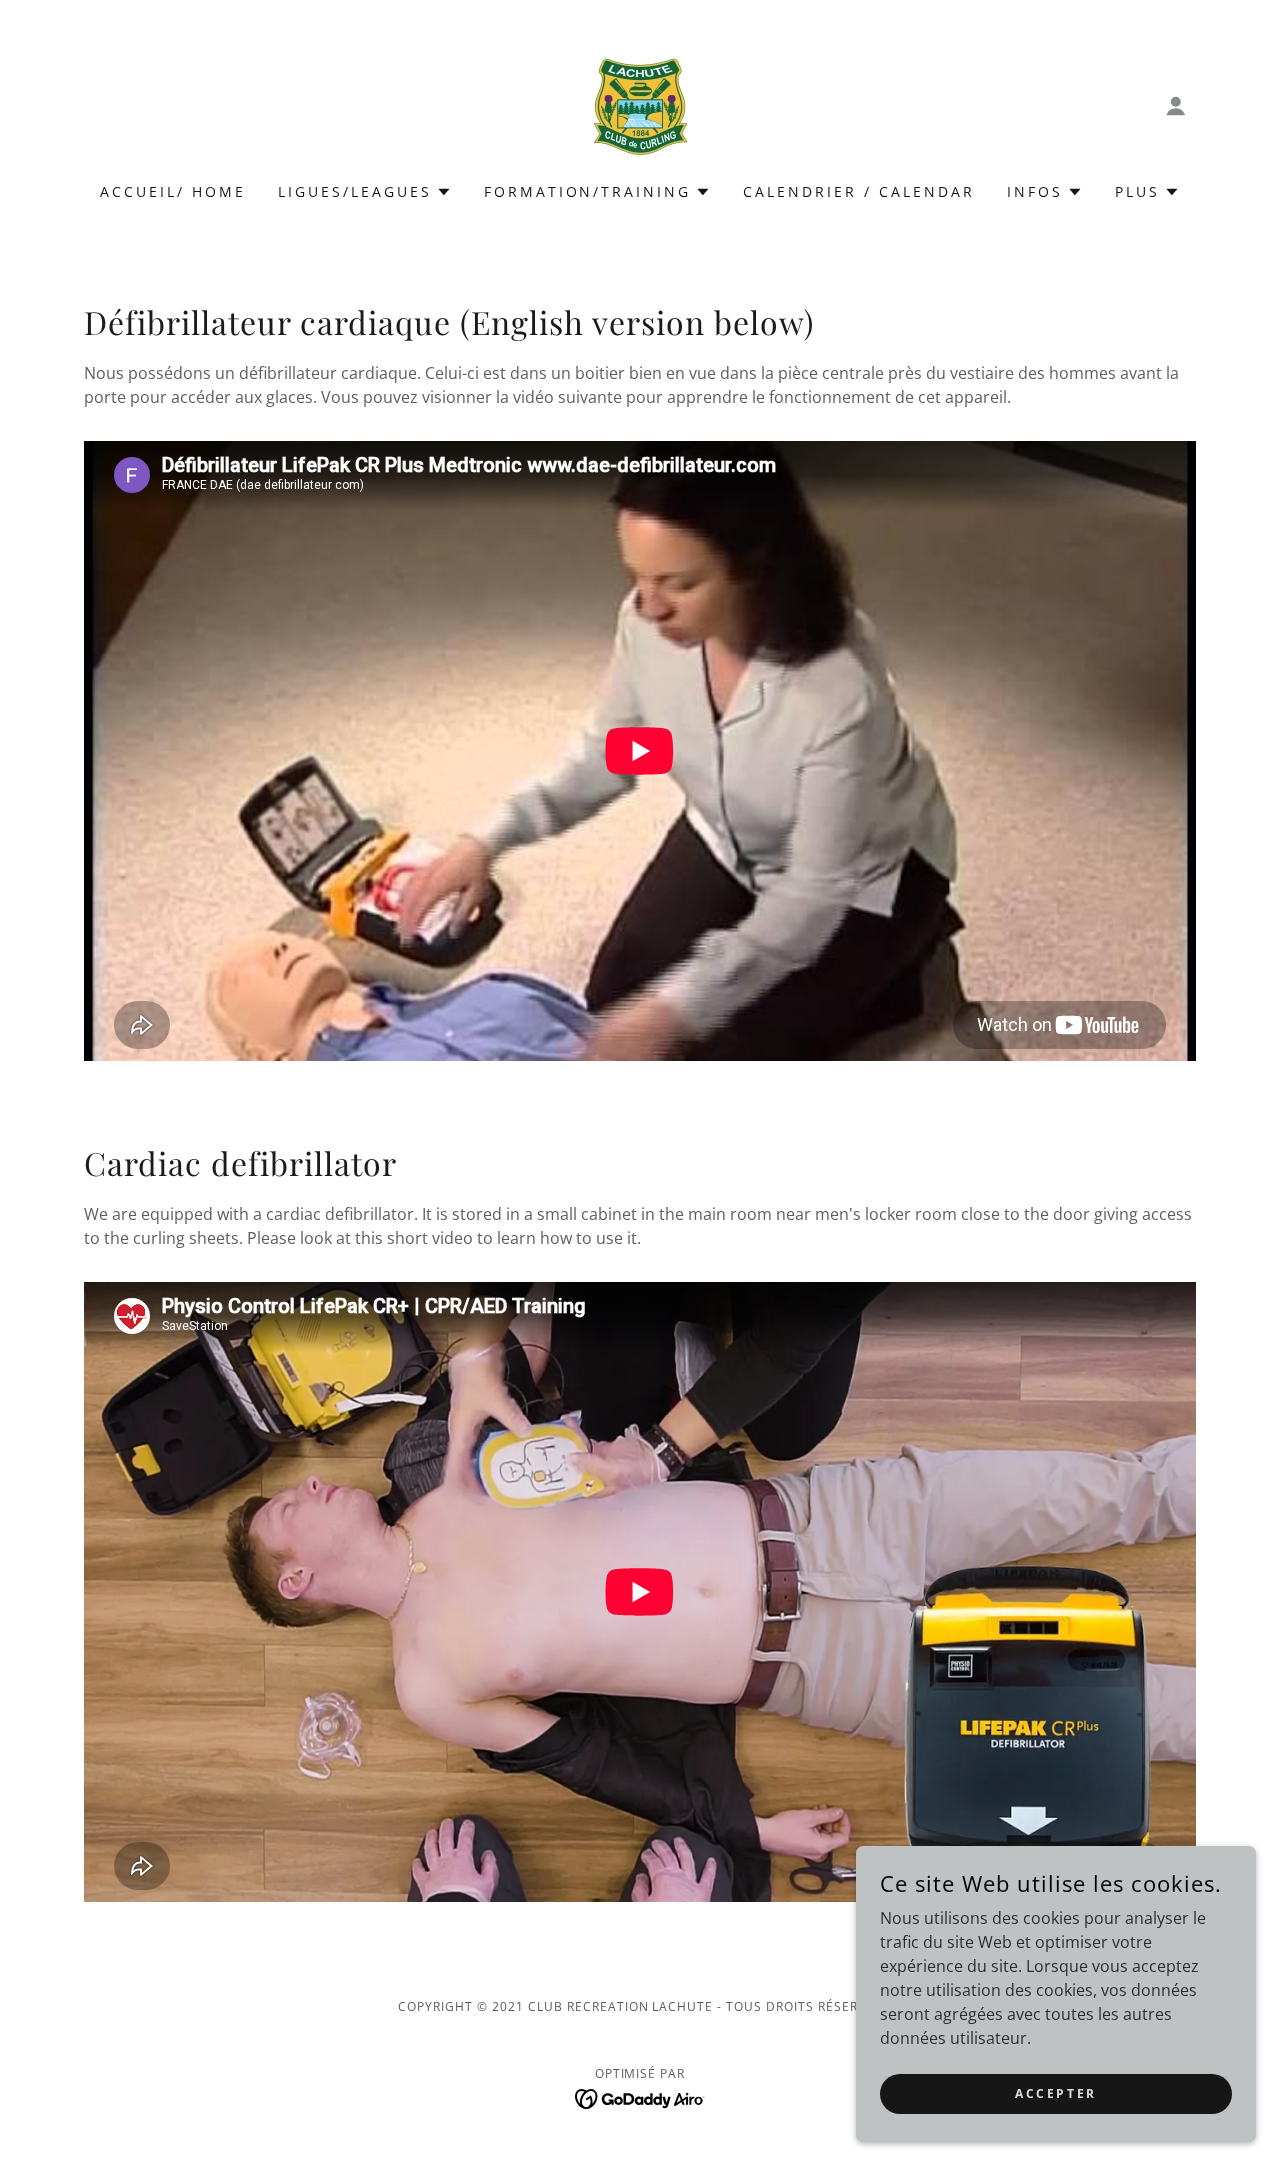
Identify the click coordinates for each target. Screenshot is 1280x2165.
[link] (640, 104)
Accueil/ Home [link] (173, 191)
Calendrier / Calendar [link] (859, 191)
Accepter (1056, 2093)
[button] (1176, 106)
